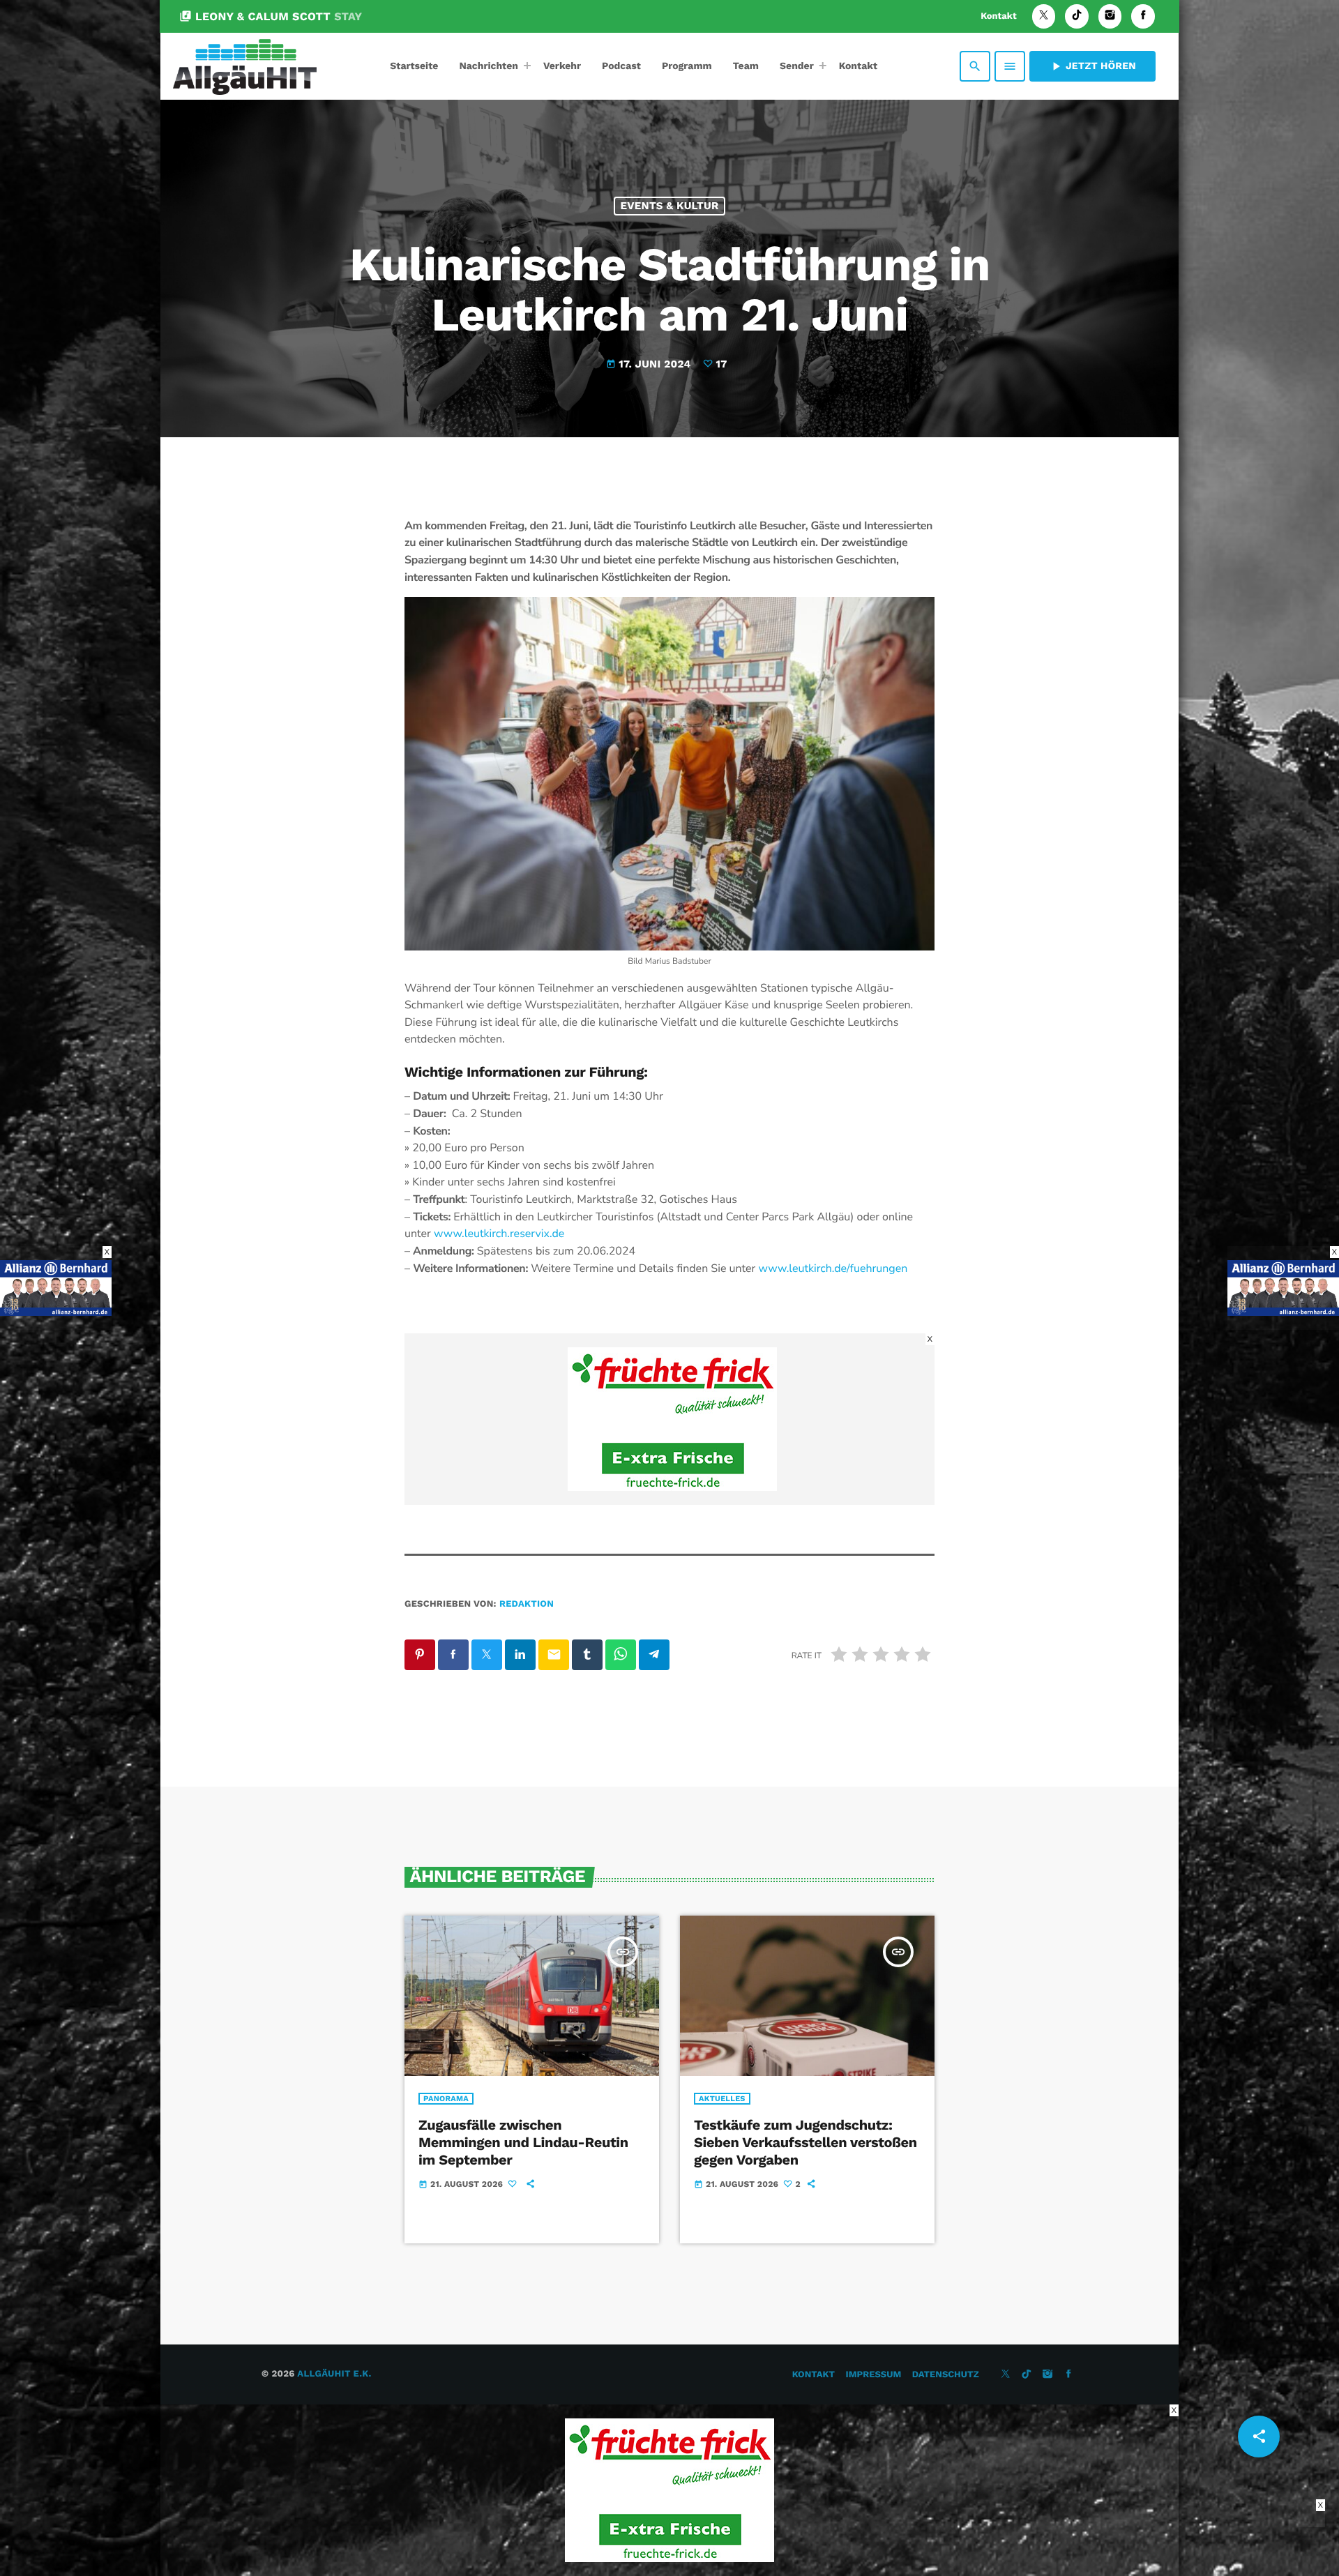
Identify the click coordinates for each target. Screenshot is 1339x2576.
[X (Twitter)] (1044, 16)
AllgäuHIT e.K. (334, 2374)
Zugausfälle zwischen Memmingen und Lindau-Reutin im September (523, 2142)
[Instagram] (1110, 16)
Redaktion (527, 1604)
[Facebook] (1143, 16)
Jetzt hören (1092, 66)
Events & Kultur (669, 206)
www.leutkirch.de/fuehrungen (833, 1268)
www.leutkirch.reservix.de (499, 1234)
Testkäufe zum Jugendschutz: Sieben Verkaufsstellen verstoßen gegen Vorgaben (805, 2142)
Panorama (446, 2099)
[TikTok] (1077, 16)
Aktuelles (722, 2099)
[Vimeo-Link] (245, 66)
